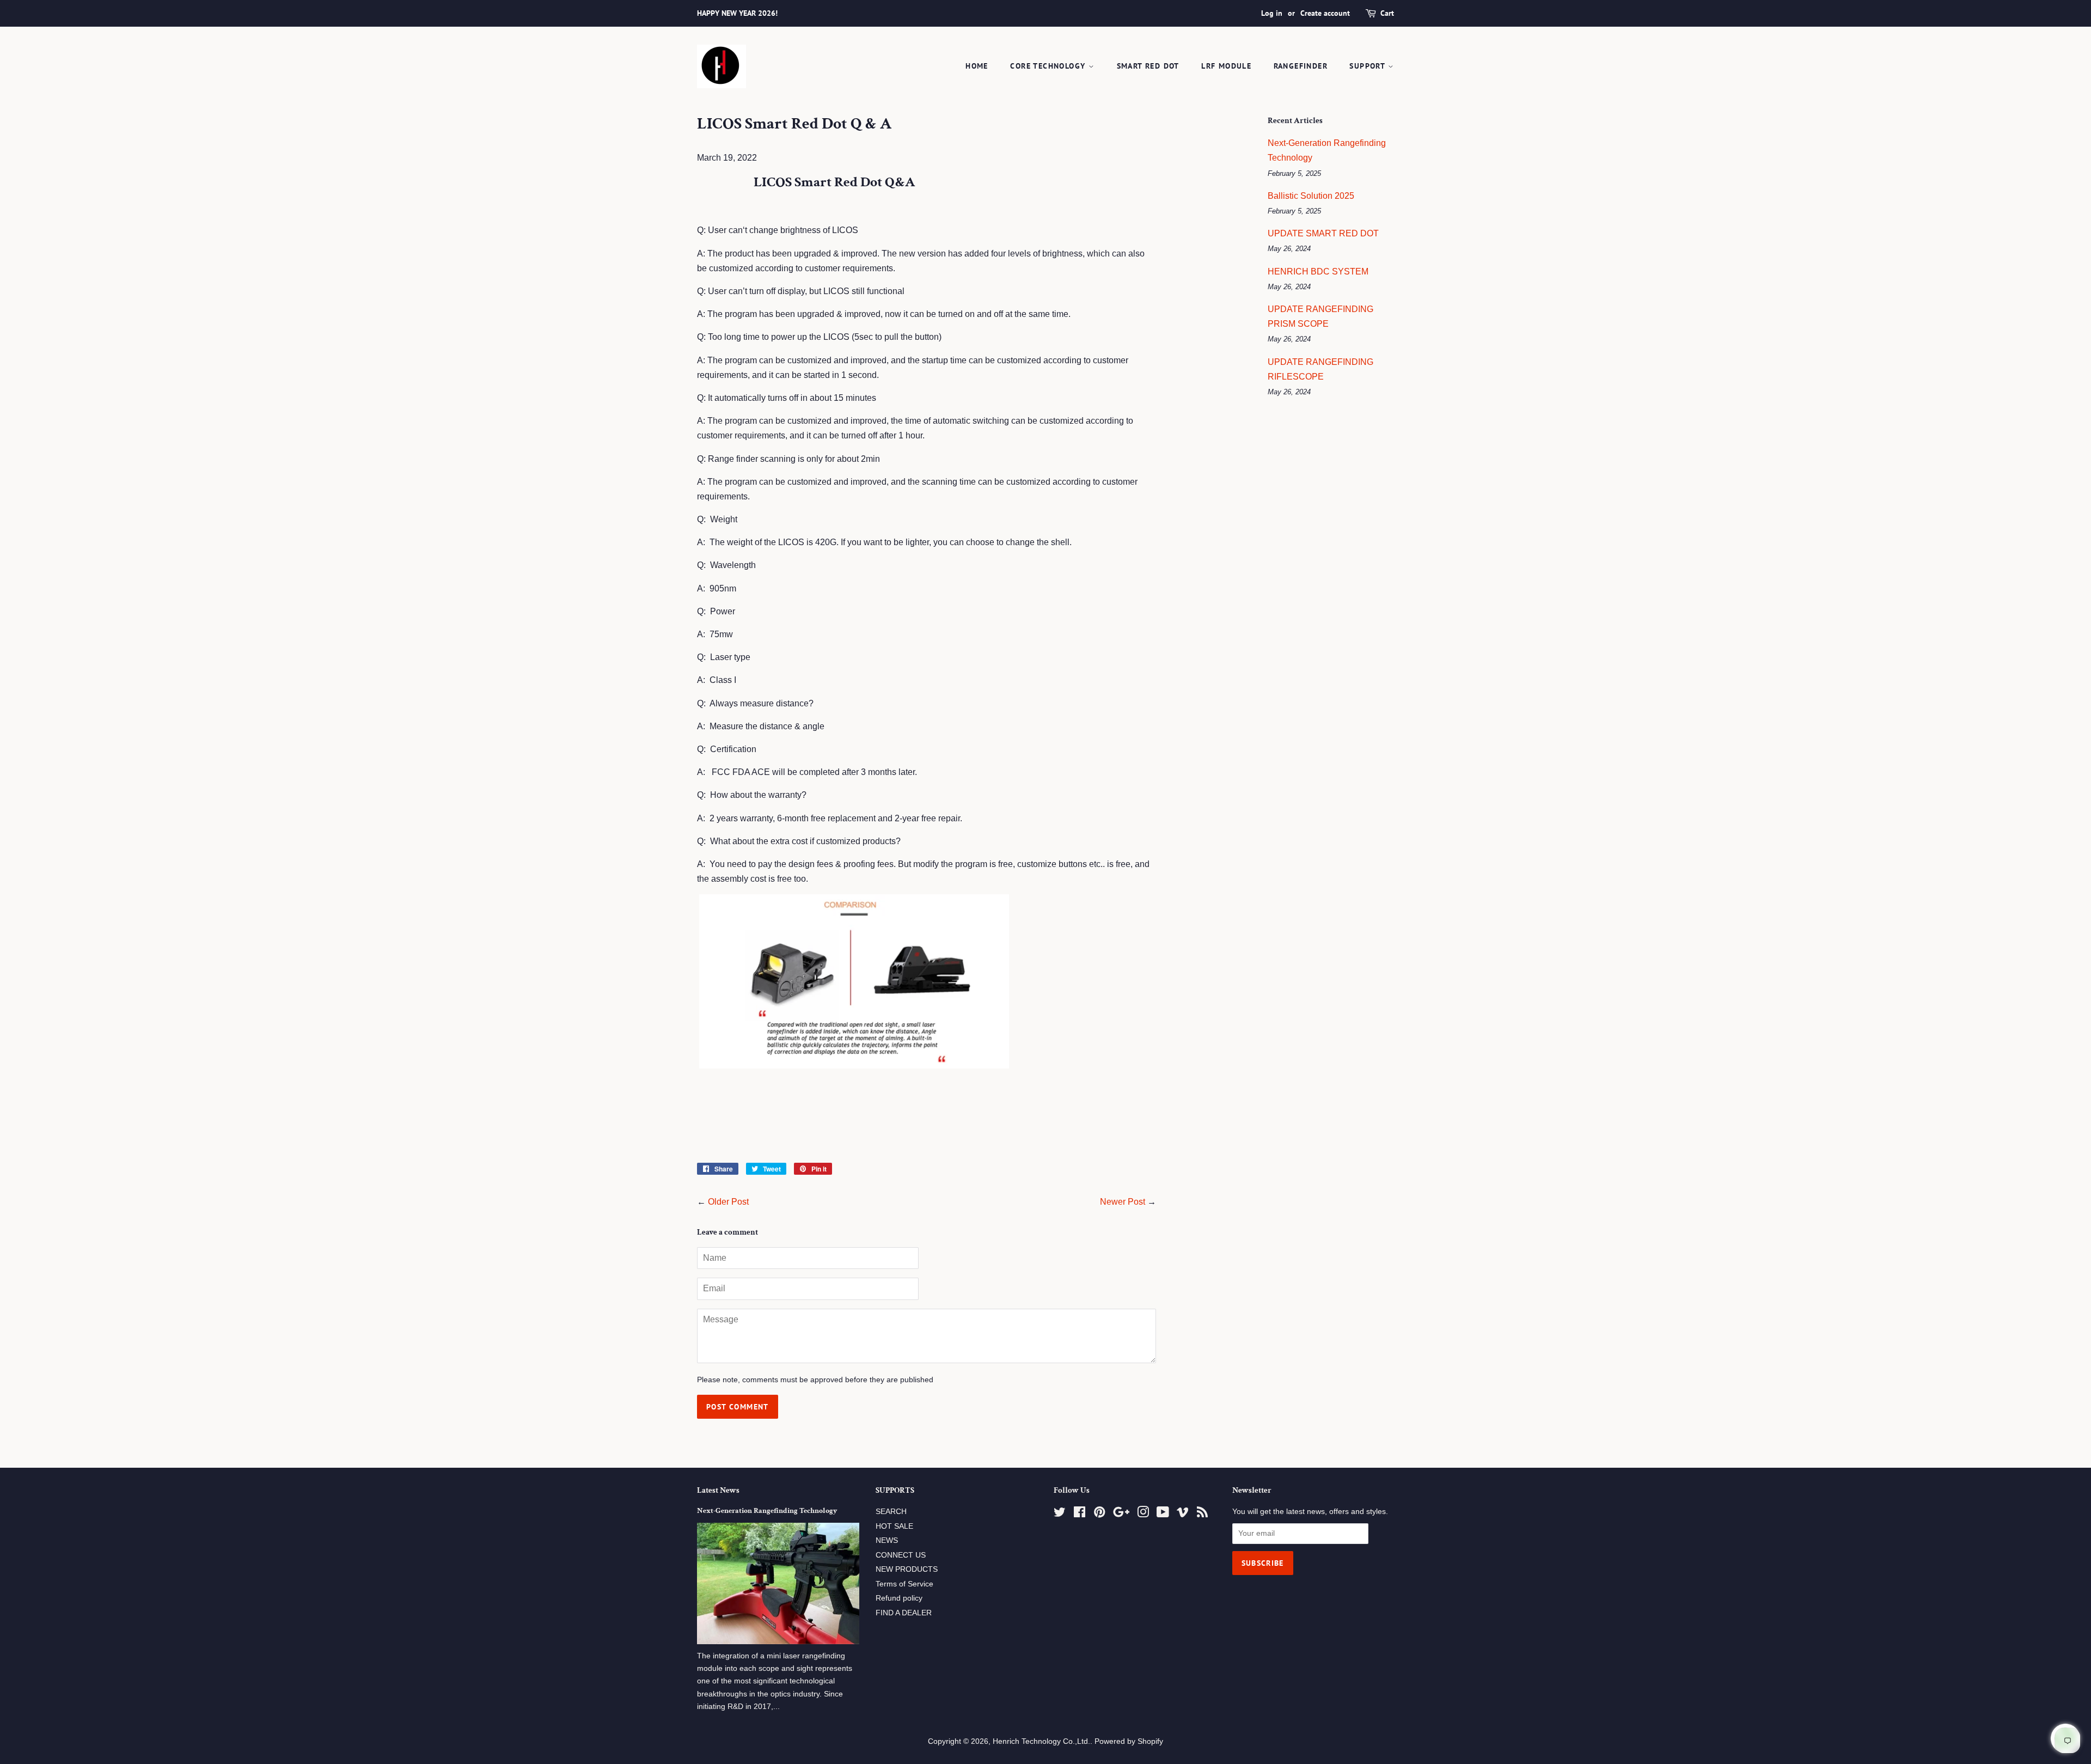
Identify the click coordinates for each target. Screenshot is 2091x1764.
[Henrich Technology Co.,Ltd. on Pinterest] (1099, 1514)
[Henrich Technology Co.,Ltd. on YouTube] (1163, 1514)
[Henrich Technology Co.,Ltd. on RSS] (1202, 1514)
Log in (1272, 13)
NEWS (887, 1540)
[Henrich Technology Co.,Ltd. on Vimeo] (1183, 1514)
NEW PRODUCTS (907, 1569)
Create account (1325, 13)
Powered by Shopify (1129, 1741)
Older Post (728, 1202)
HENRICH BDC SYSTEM (1318, 271)
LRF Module (1226, 66)
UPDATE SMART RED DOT (1323, 233)
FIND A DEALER (904, 1613)
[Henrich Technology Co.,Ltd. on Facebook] (1080, 1514)
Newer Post (1123, 1202)
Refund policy (899, 1598)
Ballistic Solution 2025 (1311, 196)
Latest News (718, 1490)
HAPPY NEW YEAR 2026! (737, 13)
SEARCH (891, 1512)
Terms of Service (904, 1584)
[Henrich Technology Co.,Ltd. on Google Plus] (1121, 1514)
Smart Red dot (1148, 66)
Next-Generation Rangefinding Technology (767, 1511)
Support (1368, 66)
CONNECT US (901, 1555)
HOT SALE (894, 1526)
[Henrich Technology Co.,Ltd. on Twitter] (1060, 1514)
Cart (1387, 13)
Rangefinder (1301, 66)
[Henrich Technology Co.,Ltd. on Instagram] (1143, 1514)
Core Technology (1049, 66)
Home (977, 66)
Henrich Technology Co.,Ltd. (1041, 1741)
